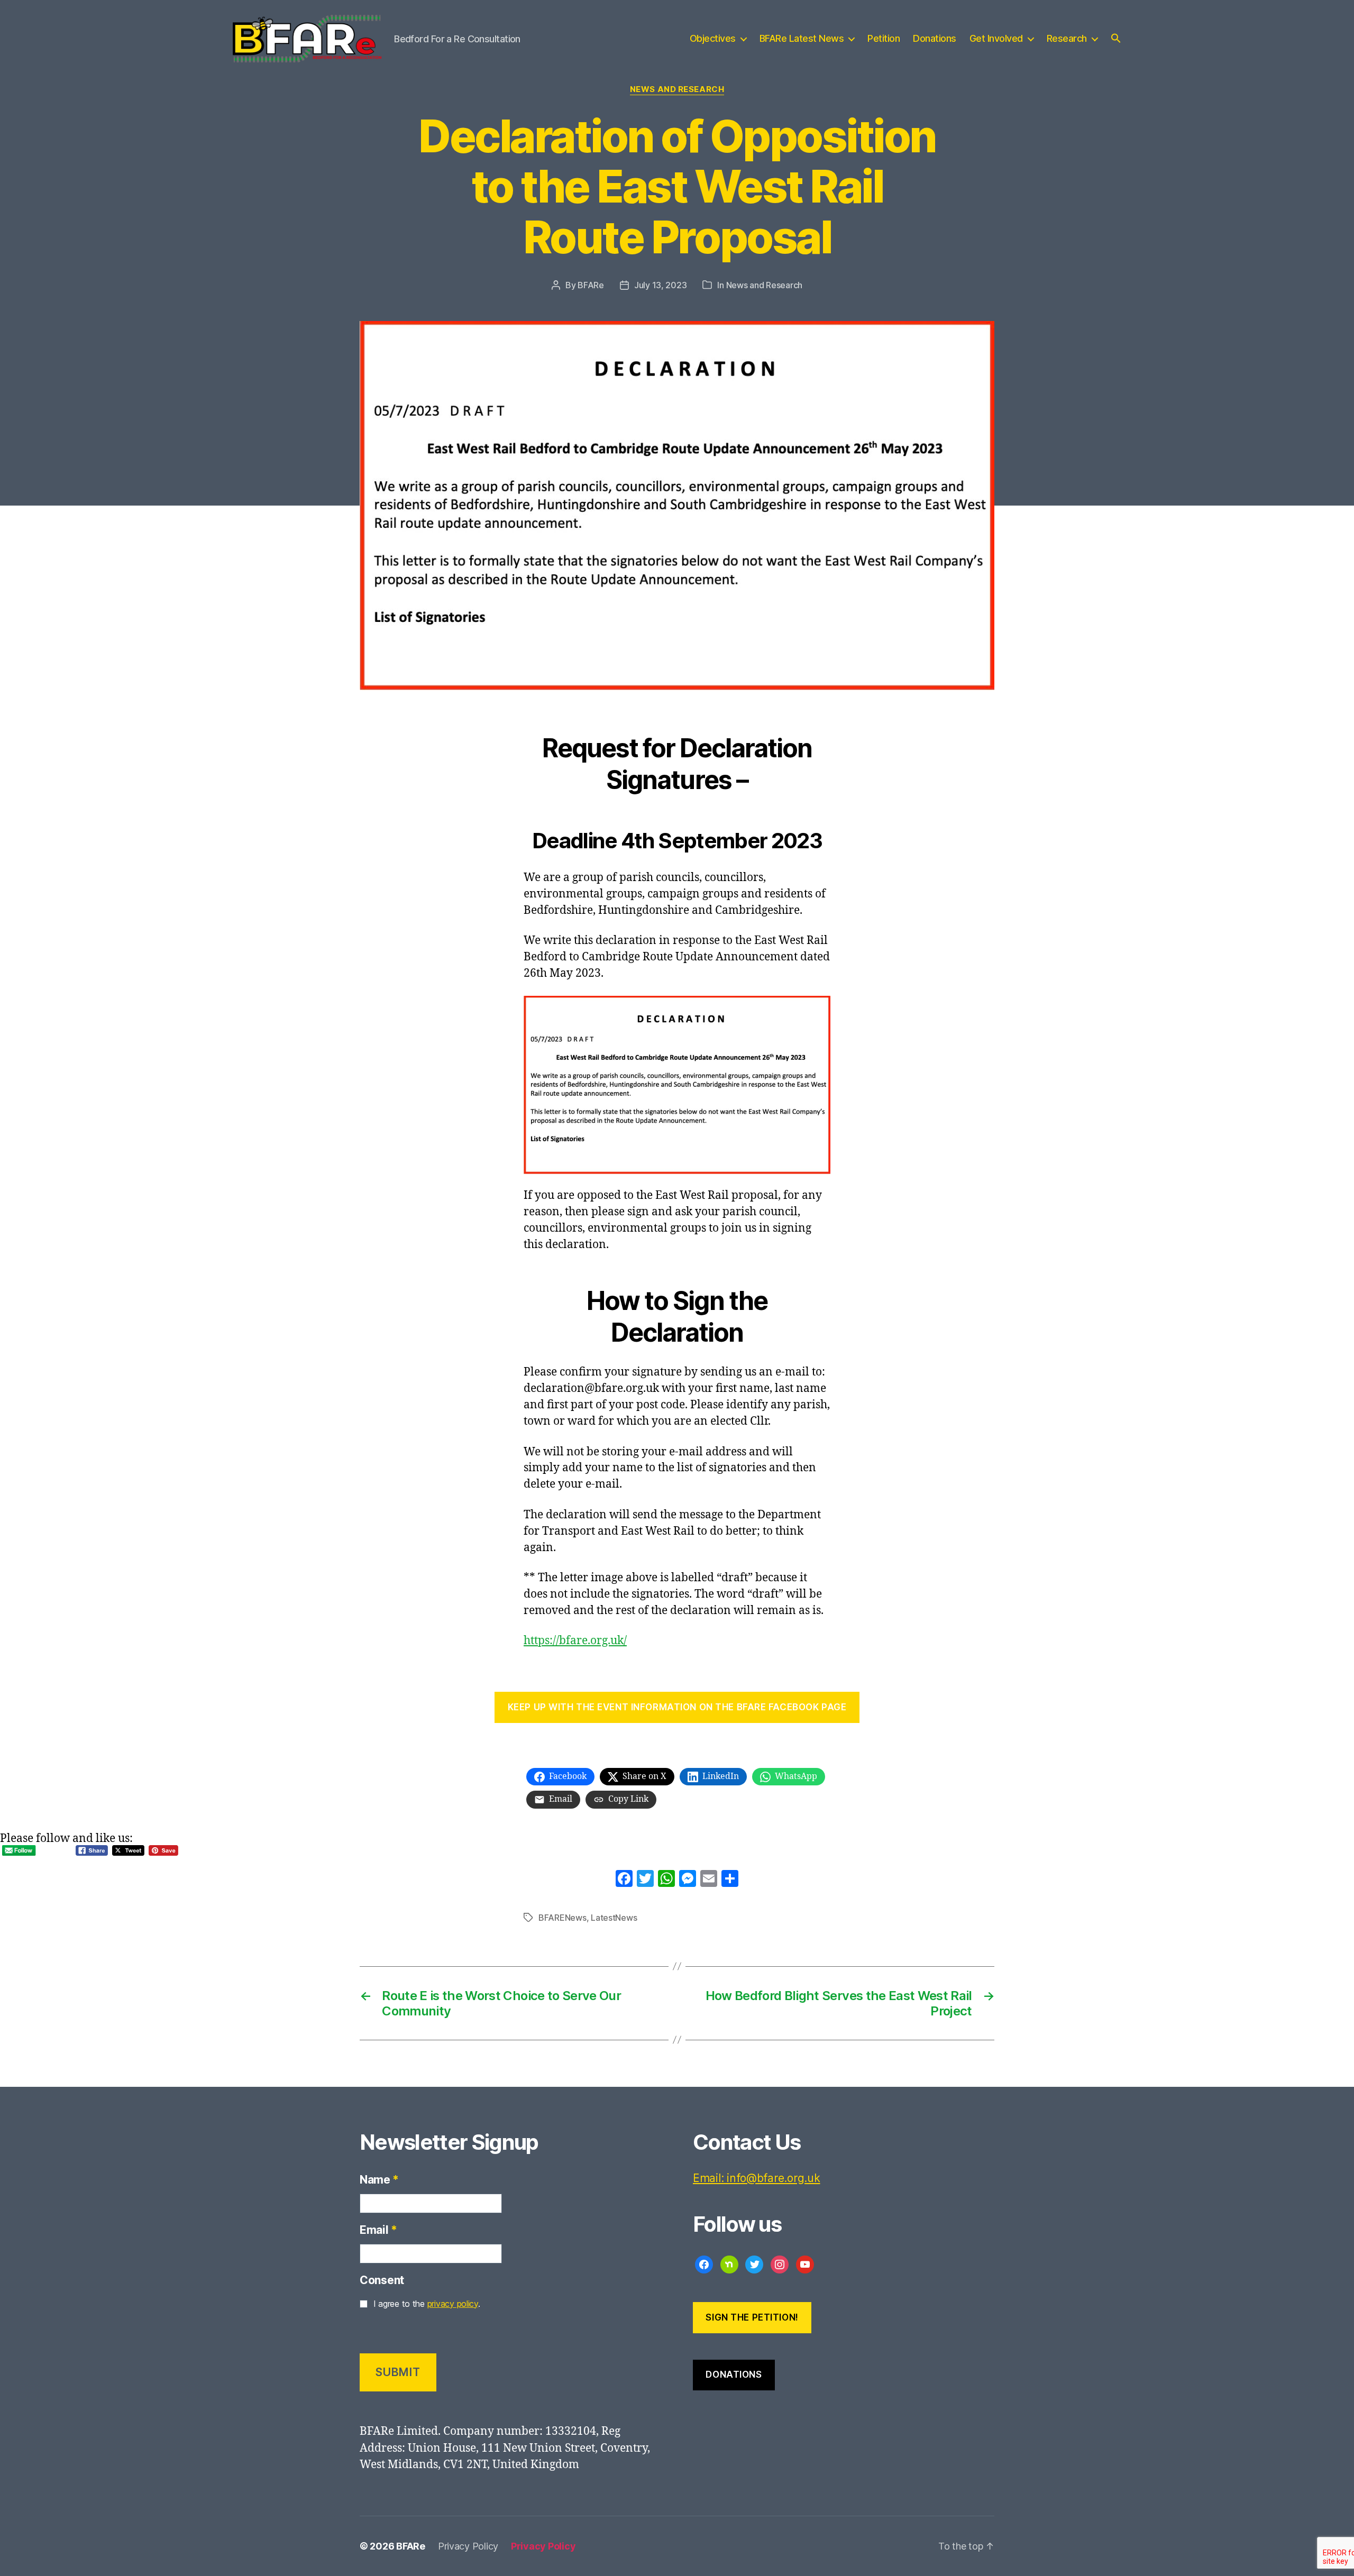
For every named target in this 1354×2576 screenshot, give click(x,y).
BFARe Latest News (802, 38)
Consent (382, 2280)
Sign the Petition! (752, 2317)
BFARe (591, 285)
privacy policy (453, 2304)
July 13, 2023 (661, 285)
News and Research (677, 89)
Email (378, 2230)
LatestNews (614, 1918)
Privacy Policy (468, 2546)
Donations (935, 38)
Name (379, 2180)
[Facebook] (624, 1880)
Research (1067, 38)
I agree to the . (427, 2304)
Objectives (713, 38)
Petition (884, 38)
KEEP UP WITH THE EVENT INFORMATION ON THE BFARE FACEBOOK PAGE (677, 1707)
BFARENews (562, 1918)
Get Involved (996, 38)
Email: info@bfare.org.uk (757, 2178)
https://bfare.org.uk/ (575, 1641)
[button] (1116, 38)
